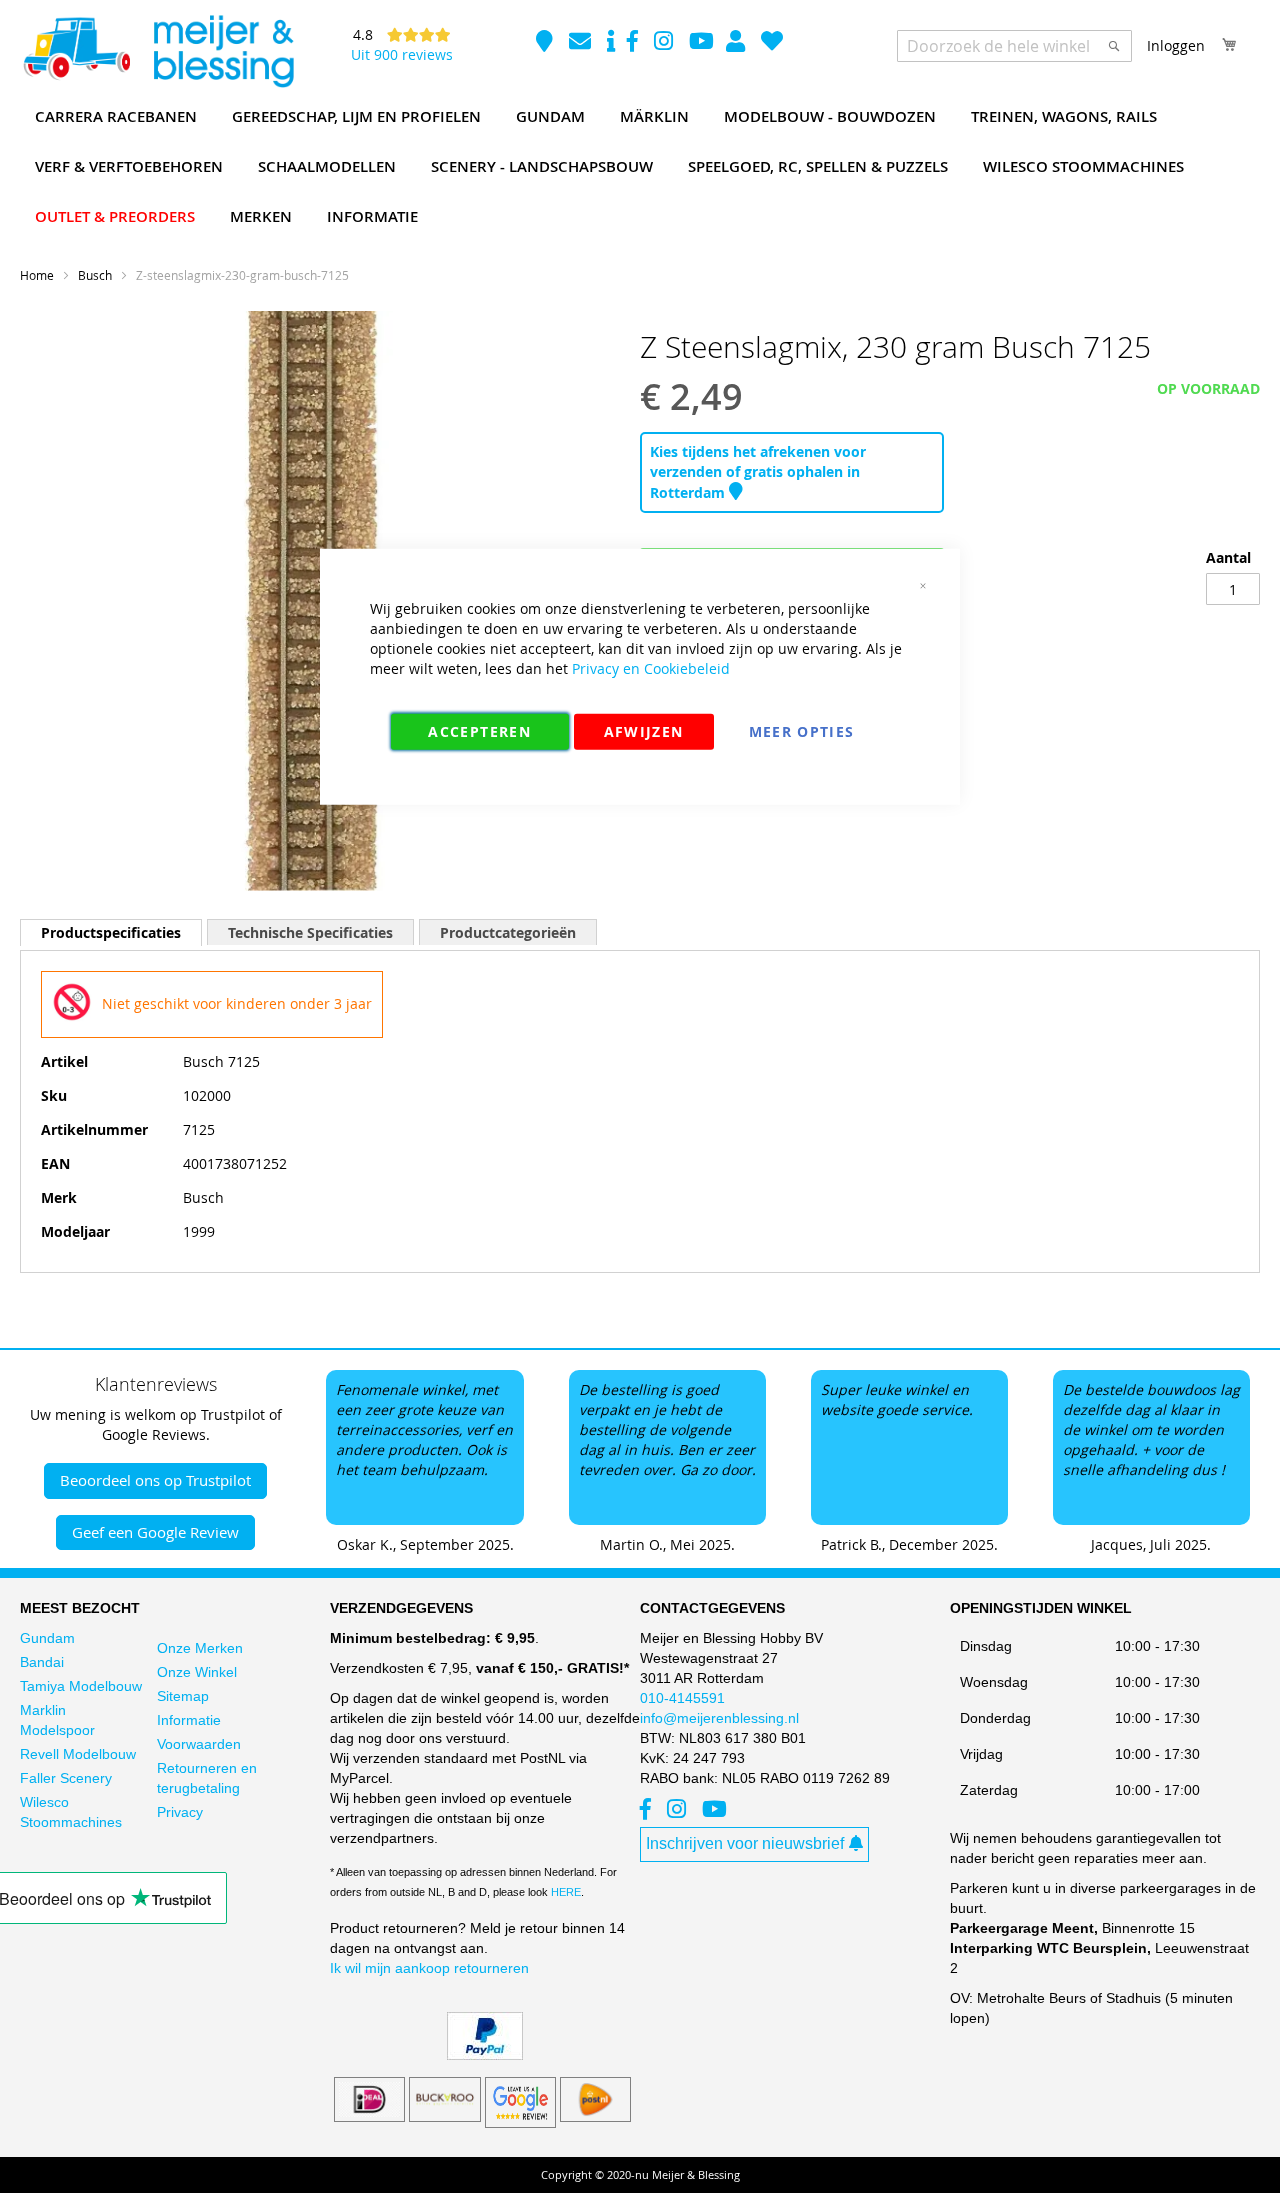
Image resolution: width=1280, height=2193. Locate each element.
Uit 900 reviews (402, 54)
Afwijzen (644, 730)
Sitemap (183, 1696)
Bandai (42, 1662)
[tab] (111, 932)
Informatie (189, 1720)
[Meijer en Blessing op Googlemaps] (546, 43)
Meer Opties (802, 730)
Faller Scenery (66, 1778)
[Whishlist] (772, 43)
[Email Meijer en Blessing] (582, 43)
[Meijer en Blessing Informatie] (611, 43)
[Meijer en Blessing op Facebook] (634, 43)
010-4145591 (682, 1698)
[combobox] (1014, 46)
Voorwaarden (199, 1744)
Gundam (47, 1638)
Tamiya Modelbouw (81, 1686)
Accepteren (479, 730)
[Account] (737, 43)
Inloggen (1176, 45)
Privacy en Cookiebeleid (651, 667)
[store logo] (158, 52)
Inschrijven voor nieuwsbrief (745, 1843)
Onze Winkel (197, 1672)
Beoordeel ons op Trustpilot (155, 1480)
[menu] (640, 167)
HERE (566, 1892)
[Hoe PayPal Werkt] (485, 2055)
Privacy (180, 1812)
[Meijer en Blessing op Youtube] (701, 43)
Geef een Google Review (155, 1532)
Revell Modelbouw (78, 1754)
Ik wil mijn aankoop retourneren (429, 1968)
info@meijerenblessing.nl (719, 1718)
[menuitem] (116, 117)
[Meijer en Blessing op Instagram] (665, 43)
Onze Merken (200, 1648)
